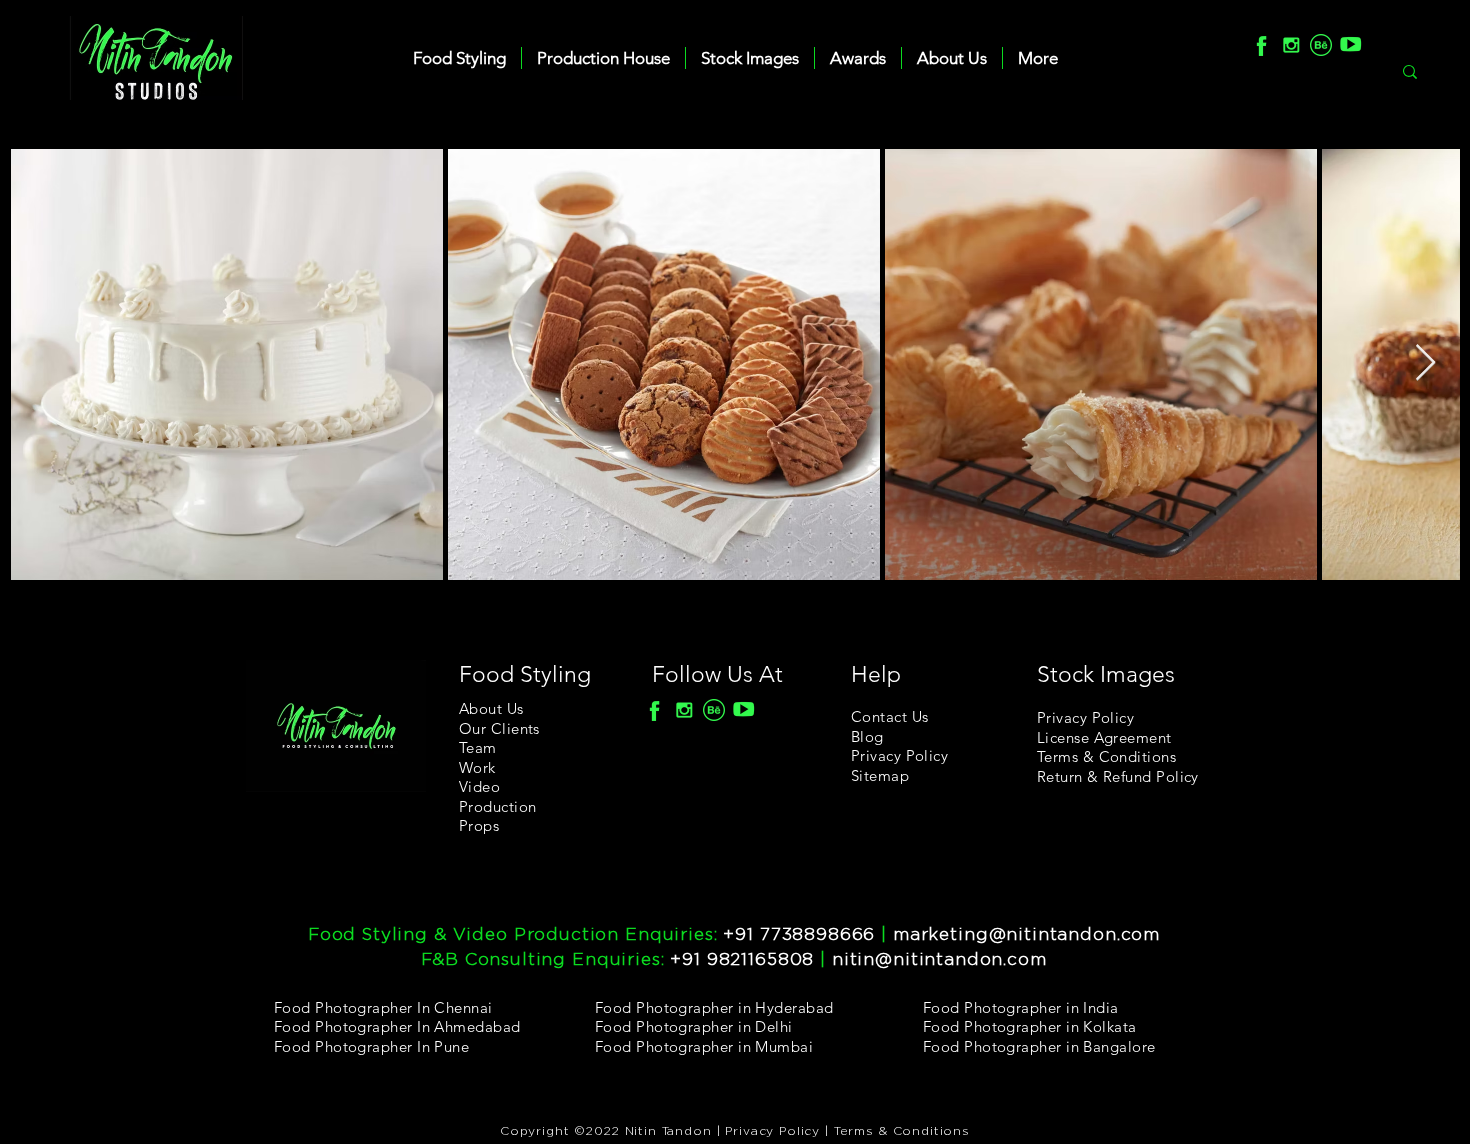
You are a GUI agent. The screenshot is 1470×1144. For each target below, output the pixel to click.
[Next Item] (1425, 363)
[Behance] (1321, 45)
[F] (1261, 45)
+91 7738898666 (799, 934)
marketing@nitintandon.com (1026, 934)
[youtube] (1351, 45)
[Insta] (1291, 45)
